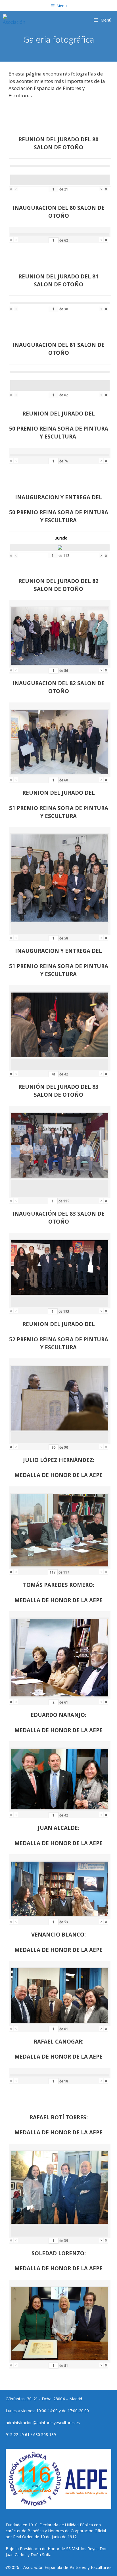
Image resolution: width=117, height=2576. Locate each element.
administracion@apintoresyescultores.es (43, 2423)
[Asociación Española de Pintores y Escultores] (15, 20)
